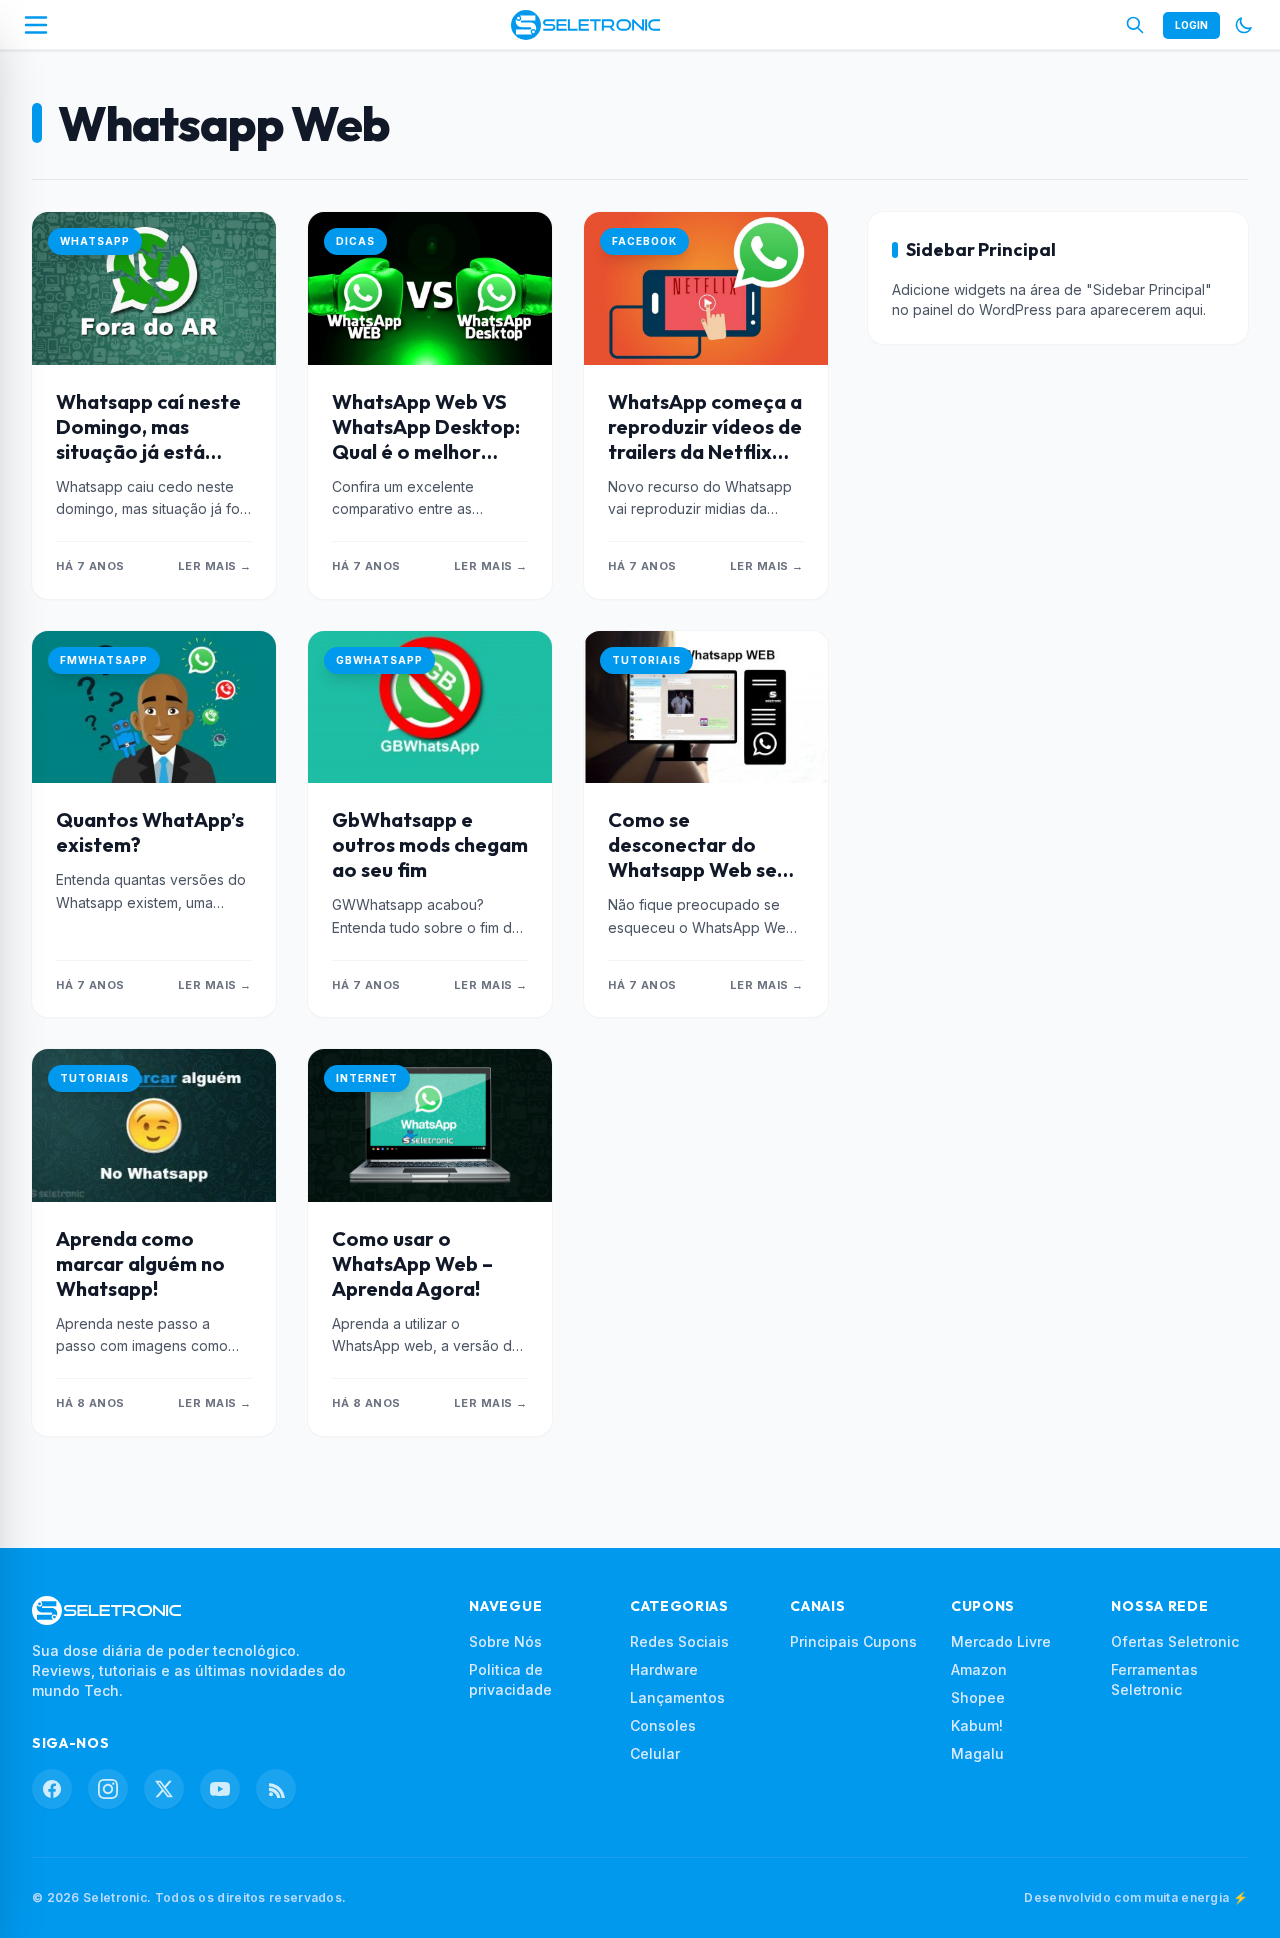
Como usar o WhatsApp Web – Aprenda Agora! (412, 1263)
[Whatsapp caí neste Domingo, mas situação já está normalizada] (154, 288)
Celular (655, 1753)
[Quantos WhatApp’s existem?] (154, 707)
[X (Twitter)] (164, 1789)
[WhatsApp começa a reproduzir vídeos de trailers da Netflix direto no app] (706, 288)
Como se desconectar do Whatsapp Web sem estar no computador (701, 869)
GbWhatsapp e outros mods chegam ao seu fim (430, 844)
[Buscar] (1135, 25)
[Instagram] (108, 1789)
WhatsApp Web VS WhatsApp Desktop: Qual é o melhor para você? (426, 439)
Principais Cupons (853, 1641)
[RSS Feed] (276, 1789)
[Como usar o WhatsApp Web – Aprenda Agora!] (430, 1125)
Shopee (978, 1697)
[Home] (585, 25)
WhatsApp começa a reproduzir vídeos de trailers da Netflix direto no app (705, 439)
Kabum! (977, 1725)
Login (1191, 25)
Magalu (977, 1753)
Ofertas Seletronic (1175, 1641)
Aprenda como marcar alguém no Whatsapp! (140, 1263)
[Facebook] (52, 1789)
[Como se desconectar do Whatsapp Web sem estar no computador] (706, 707)
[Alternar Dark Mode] (1244, 25)
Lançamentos (677, 1697)
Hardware (664, 1669)
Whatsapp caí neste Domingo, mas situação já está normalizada (148, 439)
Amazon (979, 1669)
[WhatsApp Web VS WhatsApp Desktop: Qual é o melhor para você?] (430, 288)
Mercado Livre (1001, 1641)
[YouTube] (220, 1789)
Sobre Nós (505, 1641)
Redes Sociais (679, 1641)
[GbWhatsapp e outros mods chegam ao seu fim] (430, 707)
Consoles (663, 1725)
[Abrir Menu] (36, 25)
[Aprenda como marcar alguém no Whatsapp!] (154, 1125)
